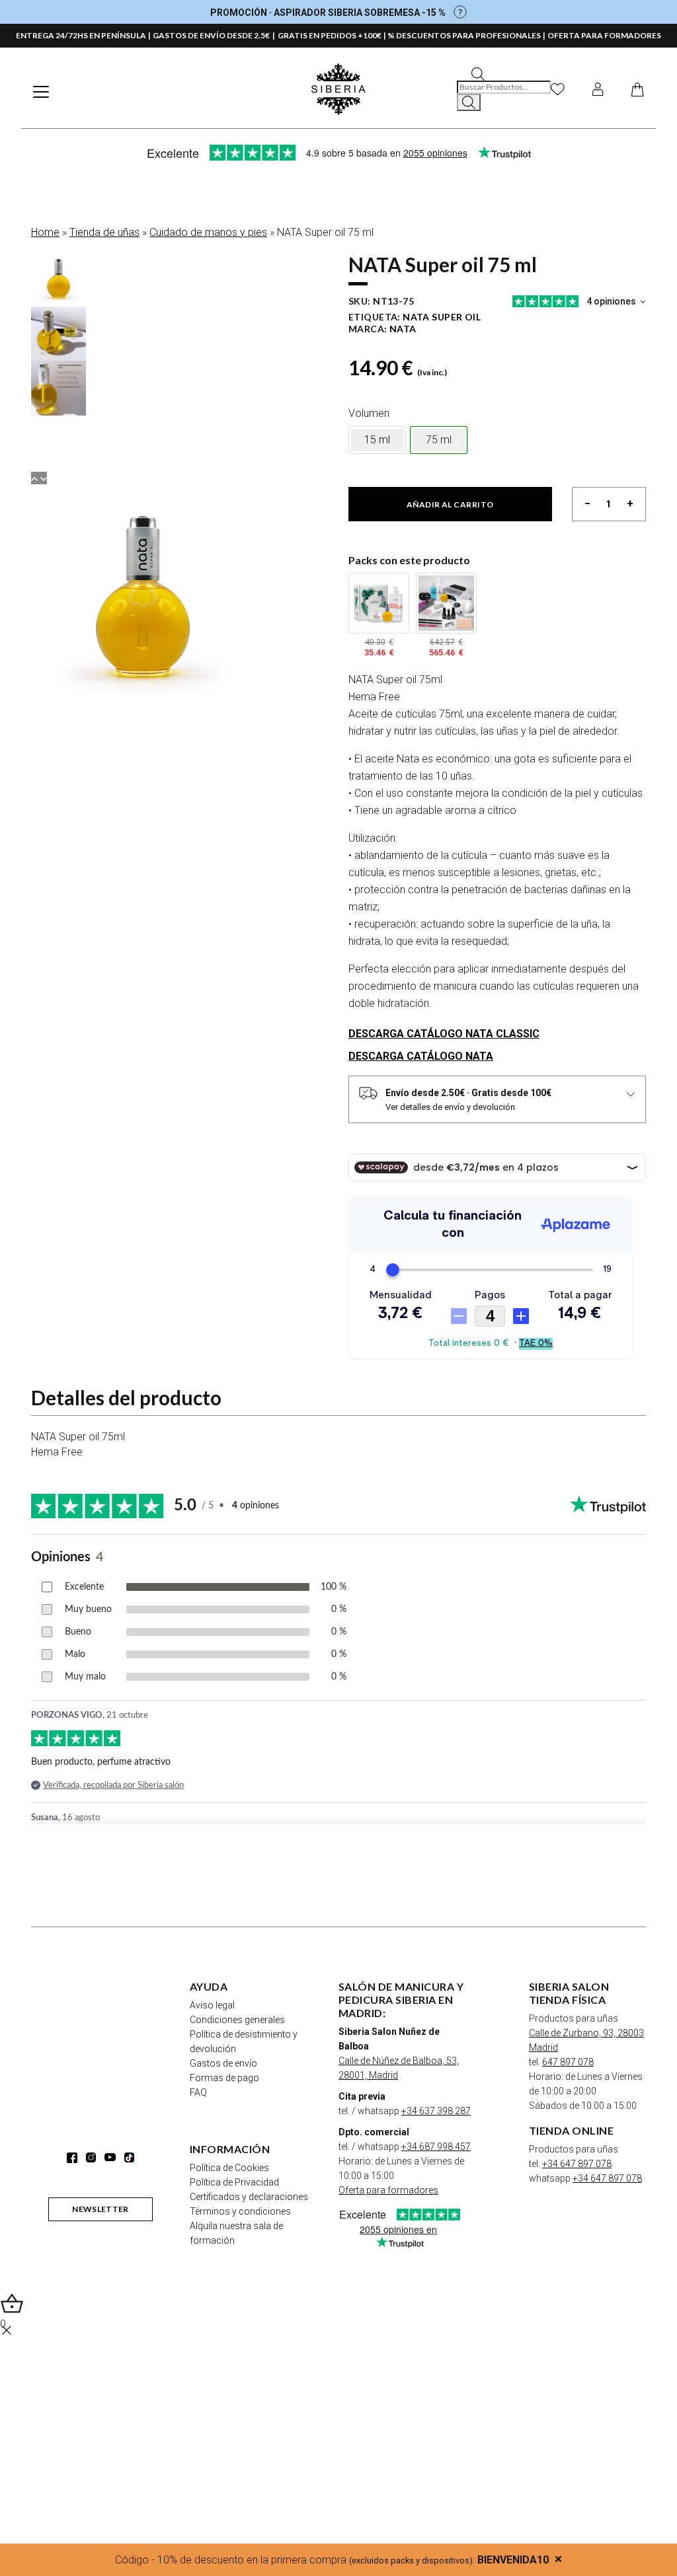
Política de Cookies (229, 2168)
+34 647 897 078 (577, 2164)
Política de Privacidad (234, 2182)
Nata (403, 329)
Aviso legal (212, 2005)
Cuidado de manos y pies (208, 232)
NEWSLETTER (100, 2209)
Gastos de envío (223, 2063)
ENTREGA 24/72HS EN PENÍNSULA (81, 35)
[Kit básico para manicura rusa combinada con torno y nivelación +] (446, 603)
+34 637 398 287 (436, 2111)
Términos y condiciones (240, 2211)
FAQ (198, 2092)
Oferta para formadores (388, 2190)
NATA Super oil (442, 317)
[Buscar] (469, 102)
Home (45, 232)
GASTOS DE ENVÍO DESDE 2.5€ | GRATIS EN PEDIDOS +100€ (267, 35)
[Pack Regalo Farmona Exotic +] (379, 603)
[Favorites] (558, 89)
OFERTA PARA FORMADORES (604, 35)
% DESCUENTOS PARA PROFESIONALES (464, 35)
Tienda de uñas (104, 232)
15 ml (377, 440)
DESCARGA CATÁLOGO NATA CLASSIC (444, 1034)
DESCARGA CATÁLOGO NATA (421, 1056)
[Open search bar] (478, 73)
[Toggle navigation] (41, 92)
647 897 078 (568, 2062)
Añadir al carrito (450, 504)
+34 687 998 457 (436, 2147)
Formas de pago (224, 2078)
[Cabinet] (598, 89)
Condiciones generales (237, 2020)
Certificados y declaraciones (249, 2197)
